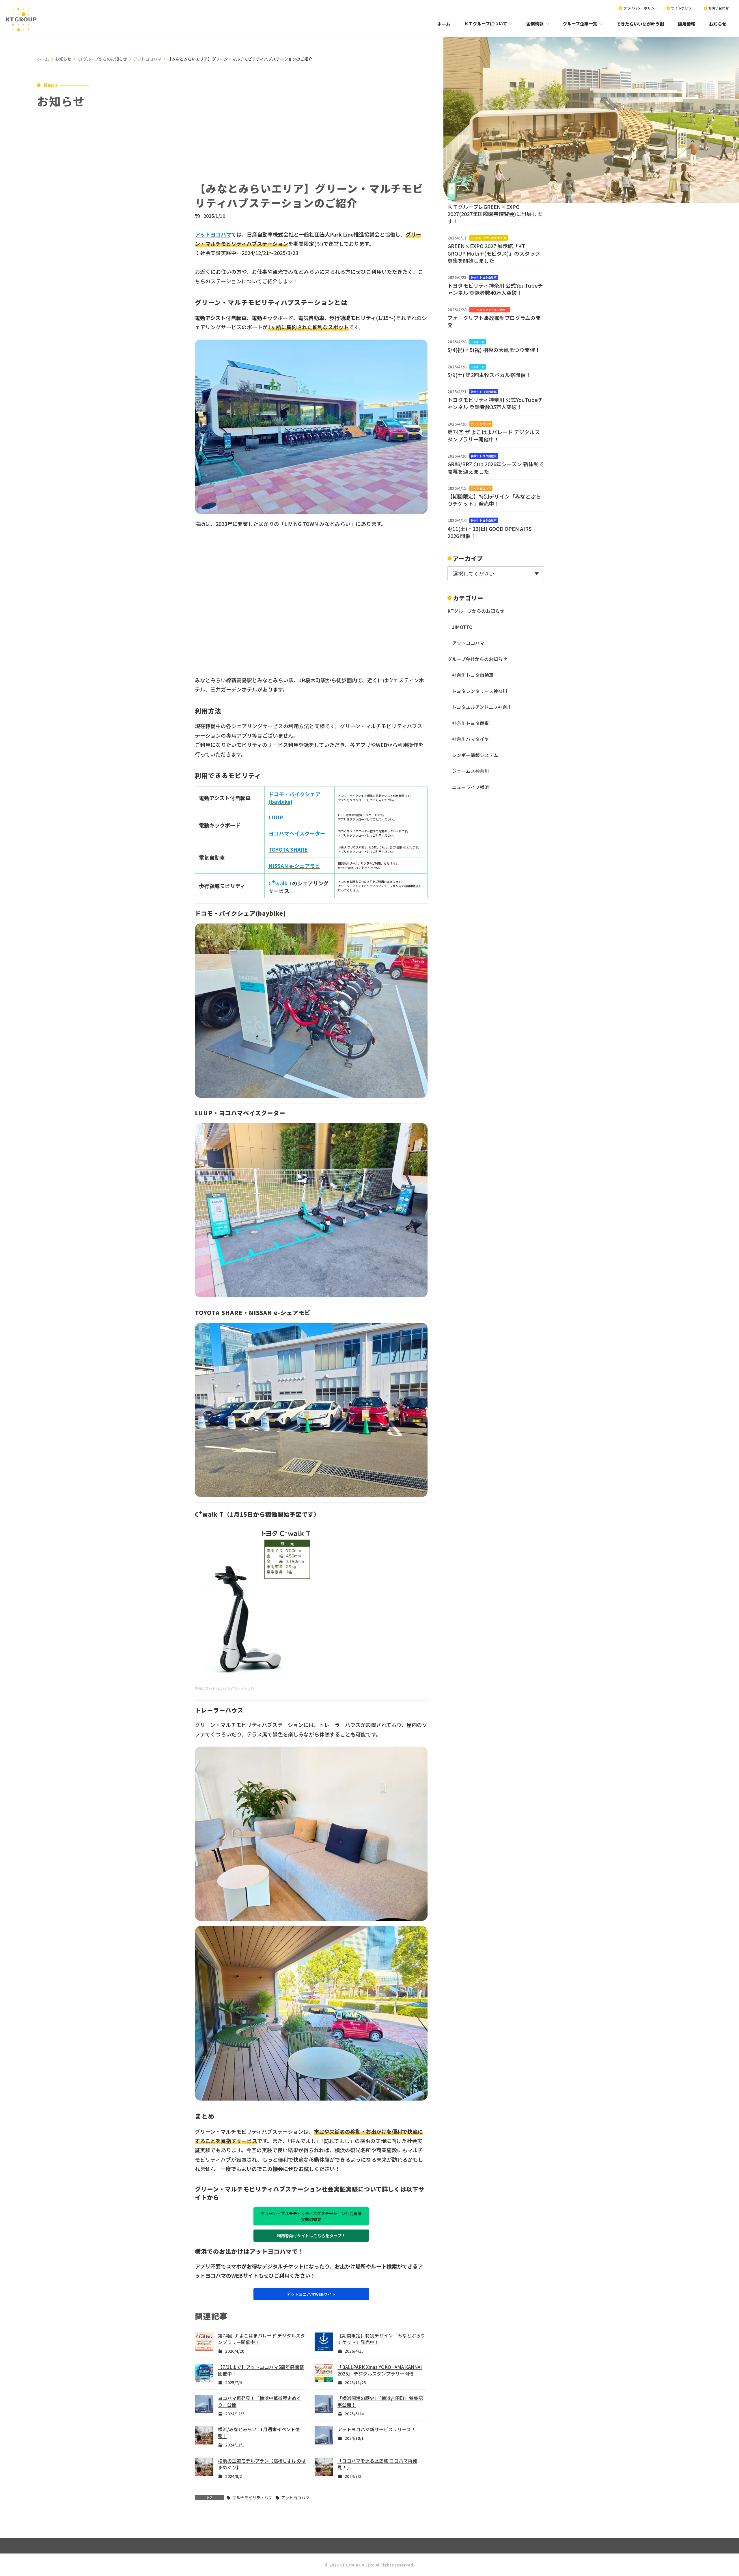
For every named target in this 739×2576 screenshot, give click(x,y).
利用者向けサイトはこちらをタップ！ (311, 2236)
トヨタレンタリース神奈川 (480, 691)
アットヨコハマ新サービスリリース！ (377, 2429)
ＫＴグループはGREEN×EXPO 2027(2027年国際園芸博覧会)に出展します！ (495, 213)
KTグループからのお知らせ (489, 238)
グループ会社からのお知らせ (477, 659)
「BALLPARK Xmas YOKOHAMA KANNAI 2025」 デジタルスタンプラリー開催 (380, 2370)
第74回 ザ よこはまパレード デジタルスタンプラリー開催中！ (494, 435)
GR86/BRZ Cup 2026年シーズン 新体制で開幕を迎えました (496, 468)
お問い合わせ (719, 8)
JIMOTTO (478, 342)
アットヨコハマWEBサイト (311, 2294)
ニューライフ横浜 (471, 787)
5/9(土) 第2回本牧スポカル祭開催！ (489, 375)
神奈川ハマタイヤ (471, 739)
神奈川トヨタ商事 (471, 723)
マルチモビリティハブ (252, 2498)
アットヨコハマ (295, 2498)
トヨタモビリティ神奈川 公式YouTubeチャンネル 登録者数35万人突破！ (495, 403)
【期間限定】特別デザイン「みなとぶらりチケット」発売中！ (494, 500)
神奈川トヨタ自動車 (484, 277)
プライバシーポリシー (641, 8)
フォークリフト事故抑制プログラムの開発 (494, 321)
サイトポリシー (683, 8)
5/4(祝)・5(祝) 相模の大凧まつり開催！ (494, 350)
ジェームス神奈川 (471, 771)
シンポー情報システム (475, 755)
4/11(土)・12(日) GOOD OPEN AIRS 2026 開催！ (490, 532)
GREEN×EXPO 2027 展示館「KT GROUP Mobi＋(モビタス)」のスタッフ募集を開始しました (494, 253)
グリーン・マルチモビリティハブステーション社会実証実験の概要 (311, 2216)
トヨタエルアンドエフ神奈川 (490, 309)
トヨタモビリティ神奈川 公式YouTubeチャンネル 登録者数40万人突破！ (495, 289)
